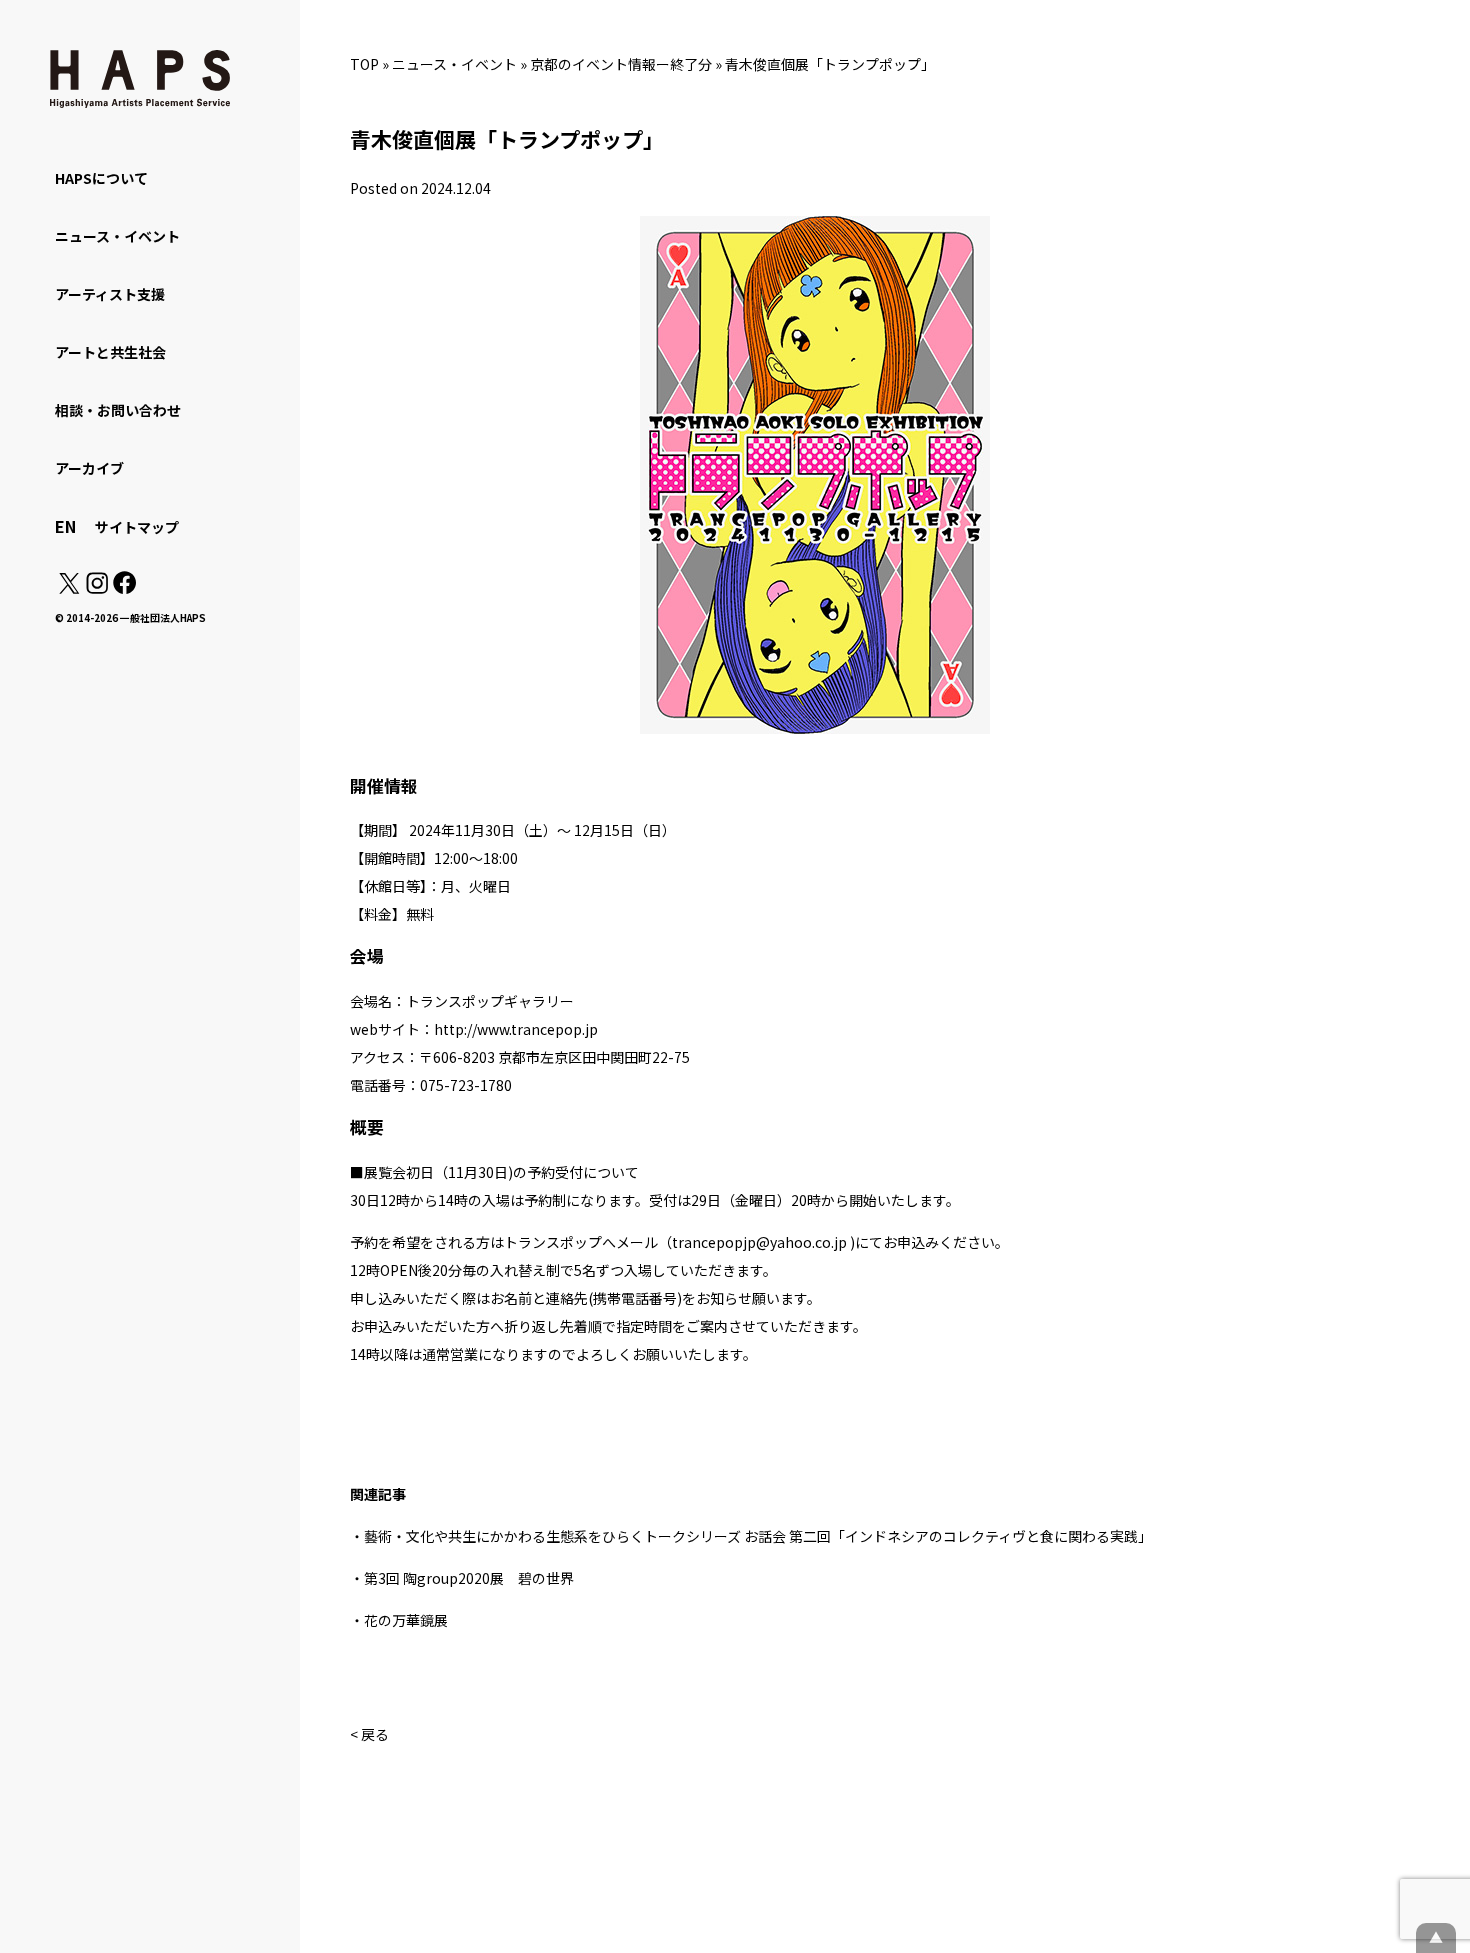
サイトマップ (137, 527)
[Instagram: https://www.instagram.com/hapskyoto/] (97, 588)
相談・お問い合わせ (118, 410)
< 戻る (369, 1734)
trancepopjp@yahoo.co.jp (759, 1242)
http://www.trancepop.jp (516, 1029)
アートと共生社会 (110, 352)
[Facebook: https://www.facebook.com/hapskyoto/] (123, 588)
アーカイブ (89, 468)
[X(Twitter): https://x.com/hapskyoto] (69, 588)
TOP (364, 64)
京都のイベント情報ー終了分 (621, 64)
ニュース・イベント (454, 64)
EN (65, 526)
